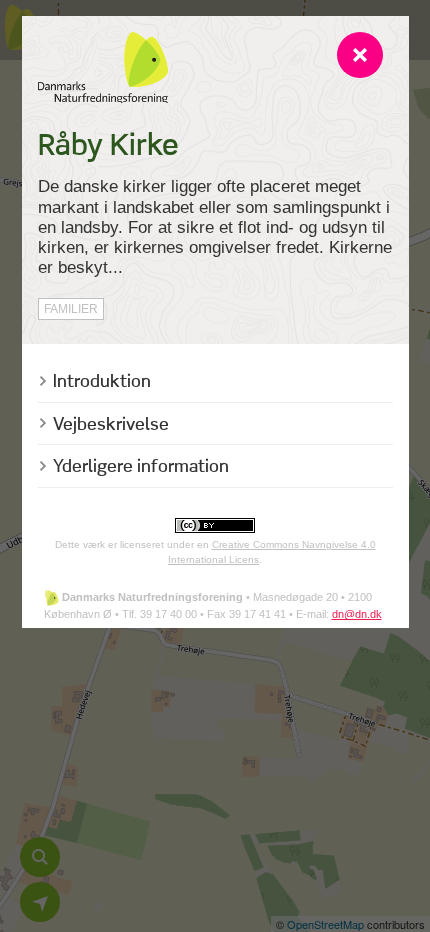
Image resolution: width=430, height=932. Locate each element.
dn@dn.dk (357, 614)
